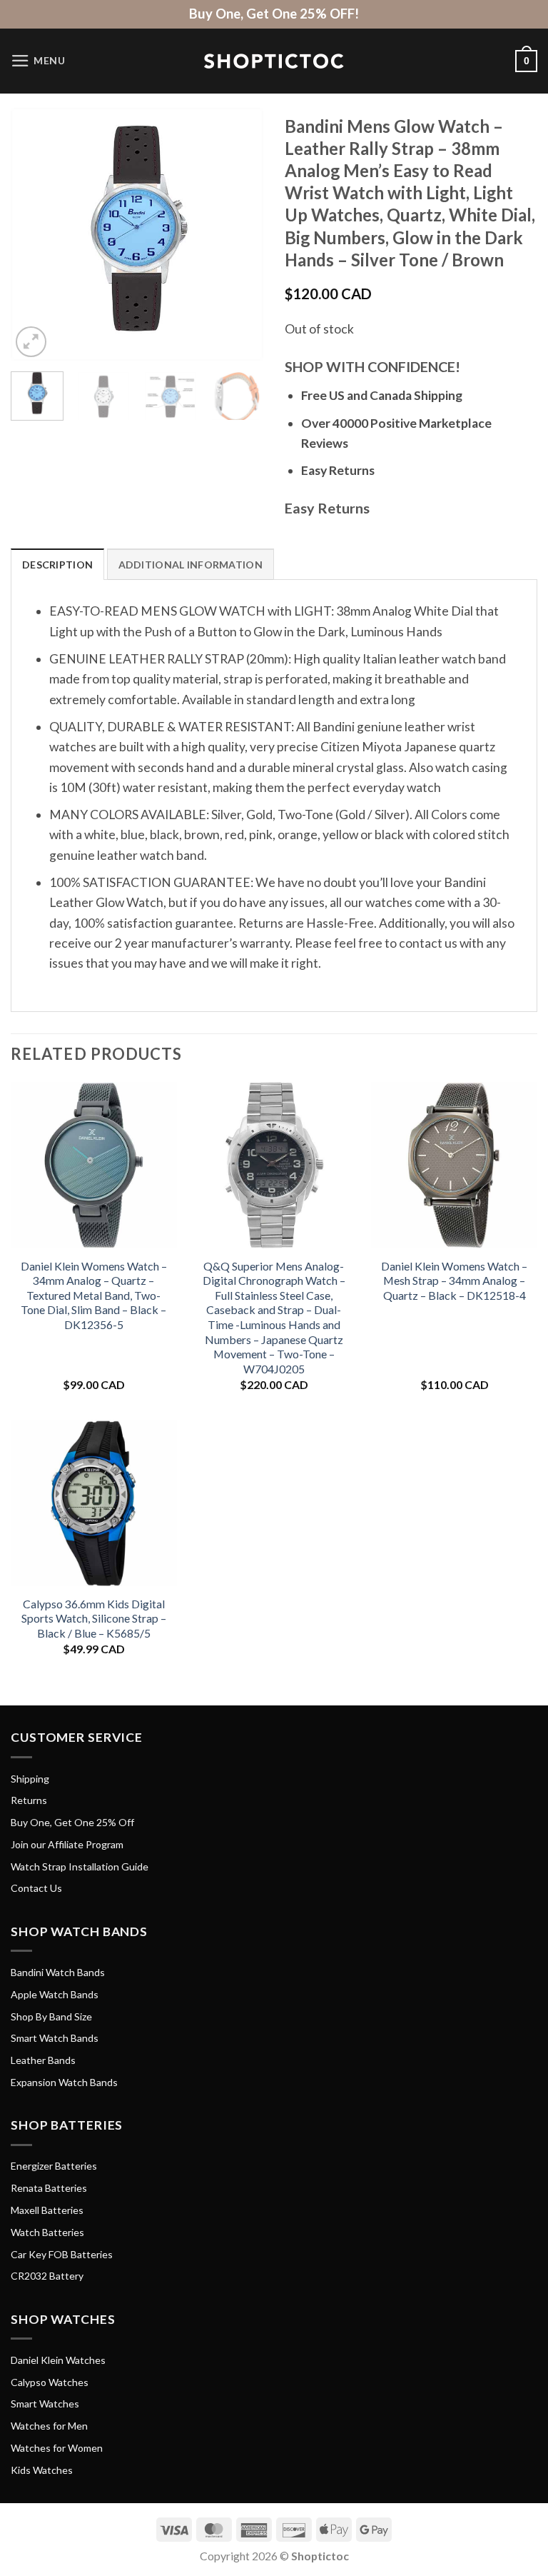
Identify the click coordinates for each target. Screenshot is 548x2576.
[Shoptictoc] (274, 61)
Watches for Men (49, 2426)
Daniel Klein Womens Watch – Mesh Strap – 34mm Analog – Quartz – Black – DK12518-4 (454, 1281)
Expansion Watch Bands (64, 2082)
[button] (38, 61)
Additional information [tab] (191, 565)
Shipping (30, 1779)
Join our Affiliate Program (67, 1844)
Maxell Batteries (47, 2210)
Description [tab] (57, 565)
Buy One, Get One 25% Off (72, 1822)
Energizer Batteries (54, 2166)
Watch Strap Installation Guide (80, 1866)
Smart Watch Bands (55, 2038)
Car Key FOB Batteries (62, 2254)
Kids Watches (42, 2470)
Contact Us (36, 1888)
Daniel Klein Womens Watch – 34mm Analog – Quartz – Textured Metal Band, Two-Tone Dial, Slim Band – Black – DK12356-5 (94, 1295)
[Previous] (34, 235)
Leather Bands (43, 2060)
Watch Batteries (47, 2232)
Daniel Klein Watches (58, 2360)
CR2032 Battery (47, 2276)
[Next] (240, 235)
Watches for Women (57, 2448)
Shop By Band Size (51, 2016)
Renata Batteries (49, 2188)
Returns (29, 1800)
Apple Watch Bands (55, 1994)
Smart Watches (45, 2404)
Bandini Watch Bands (58, 1972)
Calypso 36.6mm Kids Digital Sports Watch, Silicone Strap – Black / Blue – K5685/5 (94, 1618)
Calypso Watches (50, 2382)
